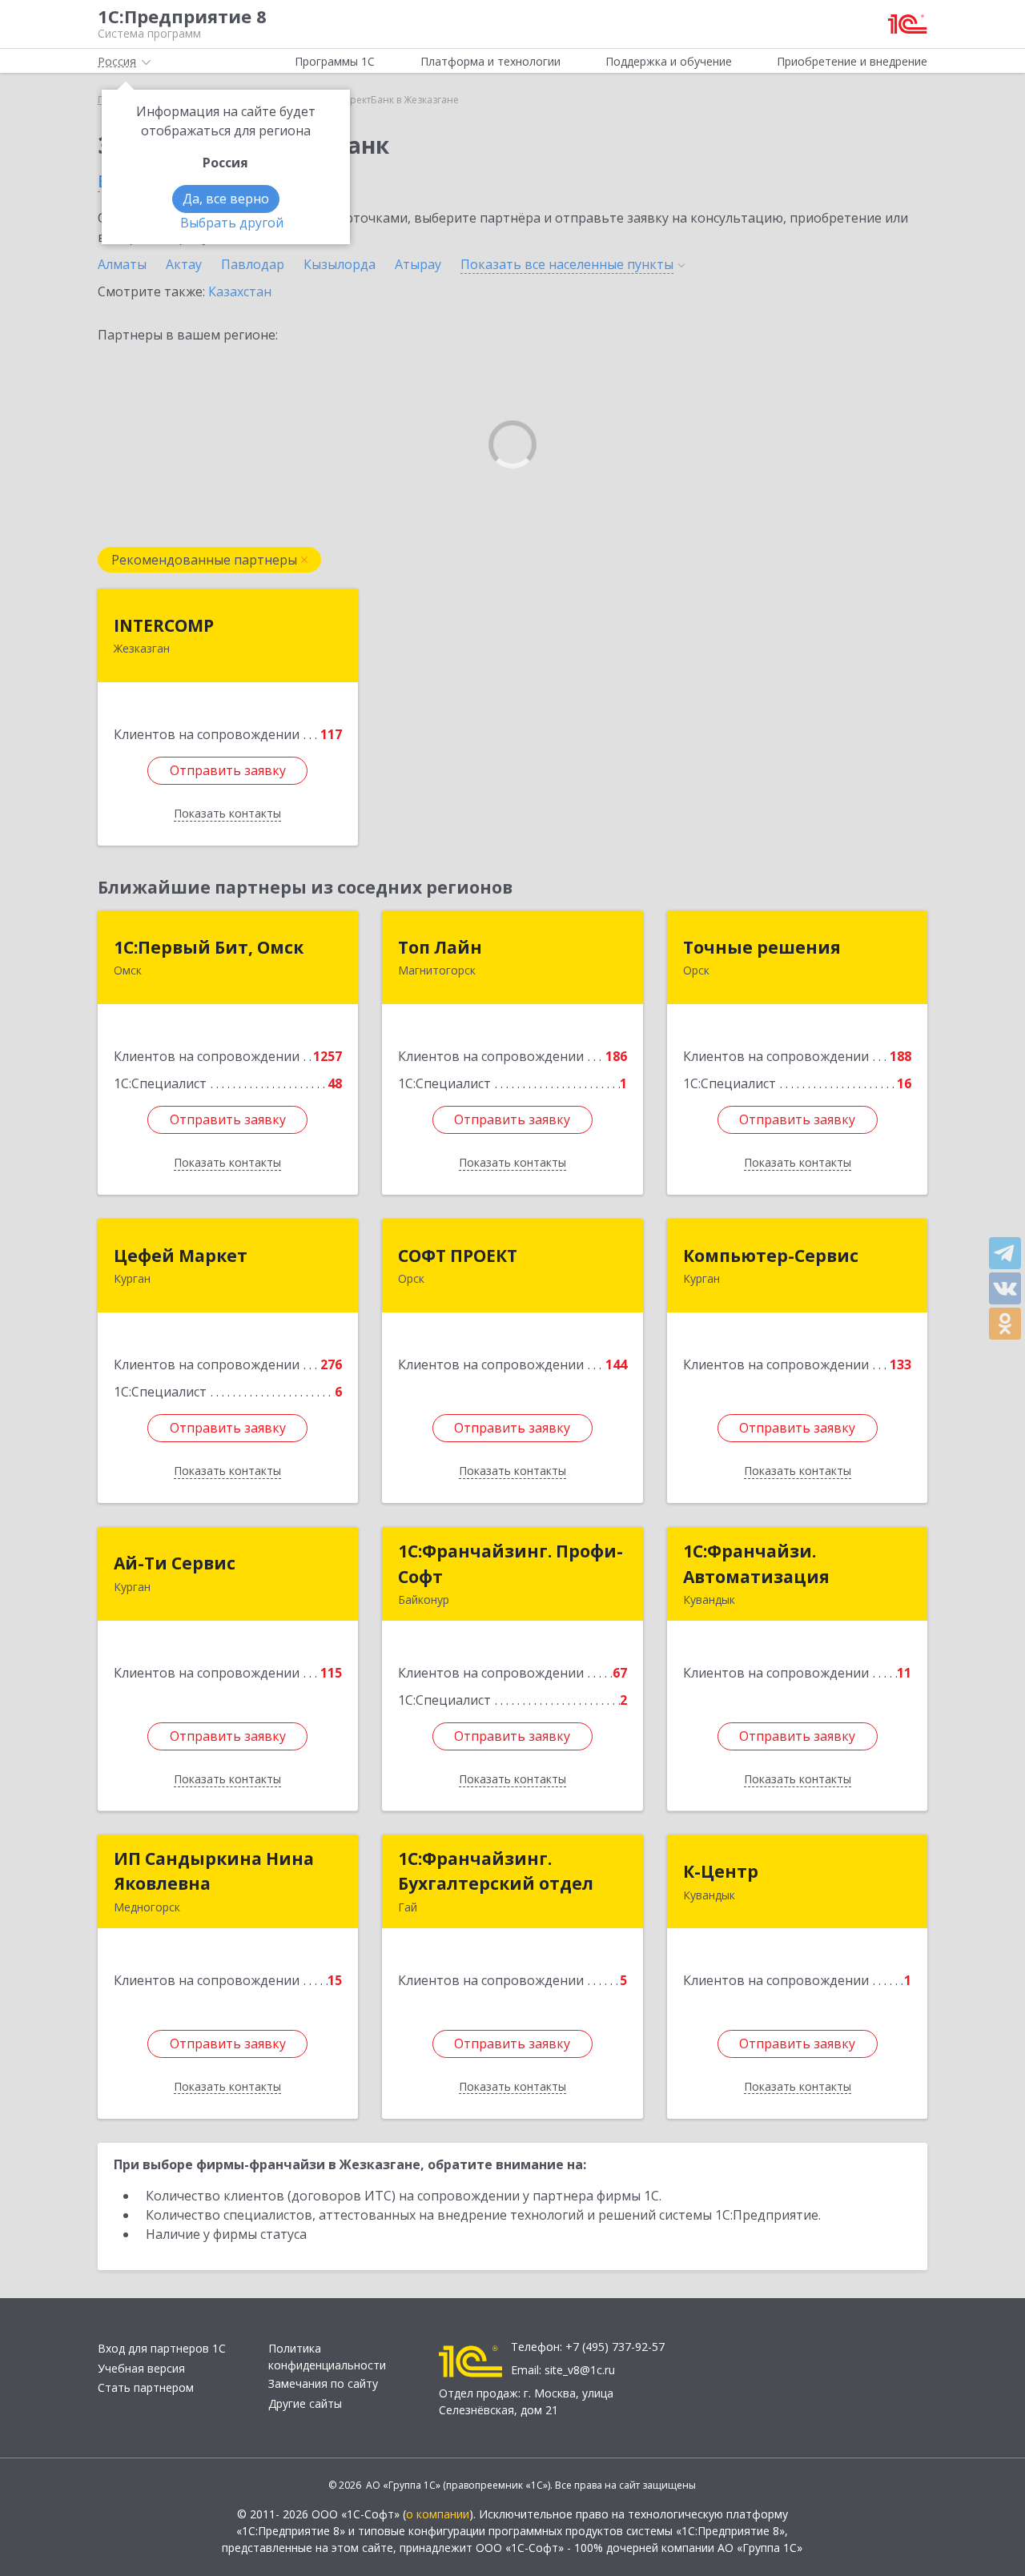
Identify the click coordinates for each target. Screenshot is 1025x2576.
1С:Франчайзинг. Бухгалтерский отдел (496, 1871)
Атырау (418, 264)
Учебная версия (141, 2368)
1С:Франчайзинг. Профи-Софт (510, 1564)
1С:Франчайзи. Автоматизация (756, 1564)
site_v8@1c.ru (580, 2370)
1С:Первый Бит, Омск (209, 947)
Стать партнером (146, 2387)
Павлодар (253, 264)
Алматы (122, 264)
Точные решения (762, 947)
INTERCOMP (164, 625)
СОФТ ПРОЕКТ (458, 1256)
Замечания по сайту (323, 2383)
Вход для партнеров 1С (162, 2348)
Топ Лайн (440, 947)
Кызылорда (340, 264)
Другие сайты (305, 2403)
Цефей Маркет (181, 1256)
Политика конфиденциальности (327, 2357)
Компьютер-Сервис (771, 1256)
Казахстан (240, 291)
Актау (184, 264)
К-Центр (721, 1871)
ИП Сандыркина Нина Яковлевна (214, 1871)
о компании (438, 2514)
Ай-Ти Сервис (175, 1563)
